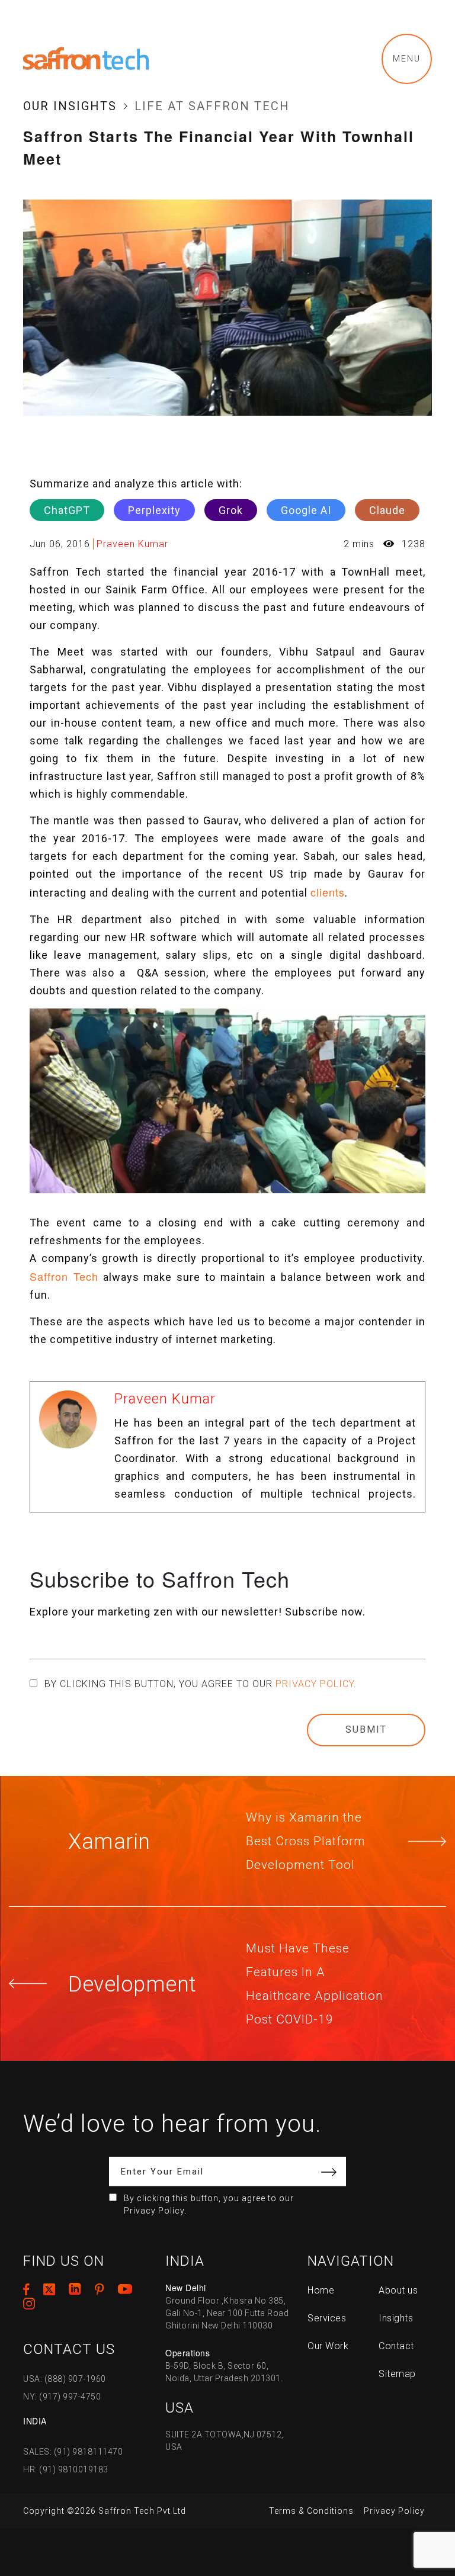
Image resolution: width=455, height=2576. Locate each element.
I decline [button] (331, 2510)
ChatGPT (67, 510)
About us (398, 2290)
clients (328, 892)
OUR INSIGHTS (70, 106)
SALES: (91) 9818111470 (73, 2452)
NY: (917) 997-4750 (62, 2397)
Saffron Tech (64, 1276)
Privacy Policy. (316, 1684)
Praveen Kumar (132, 544)
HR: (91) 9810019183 (66, 2469)
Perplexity (154, 510)
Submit (366, 1729)
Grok (231, 510)
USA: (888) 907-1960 (65, 2379)
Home (321, 2290)
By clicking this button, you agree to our (201, 1684)
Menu (407, 59)
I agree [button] (279, 2510)
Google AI (306, 510)
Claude (387, 510)
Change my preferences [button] (314, 2534)
